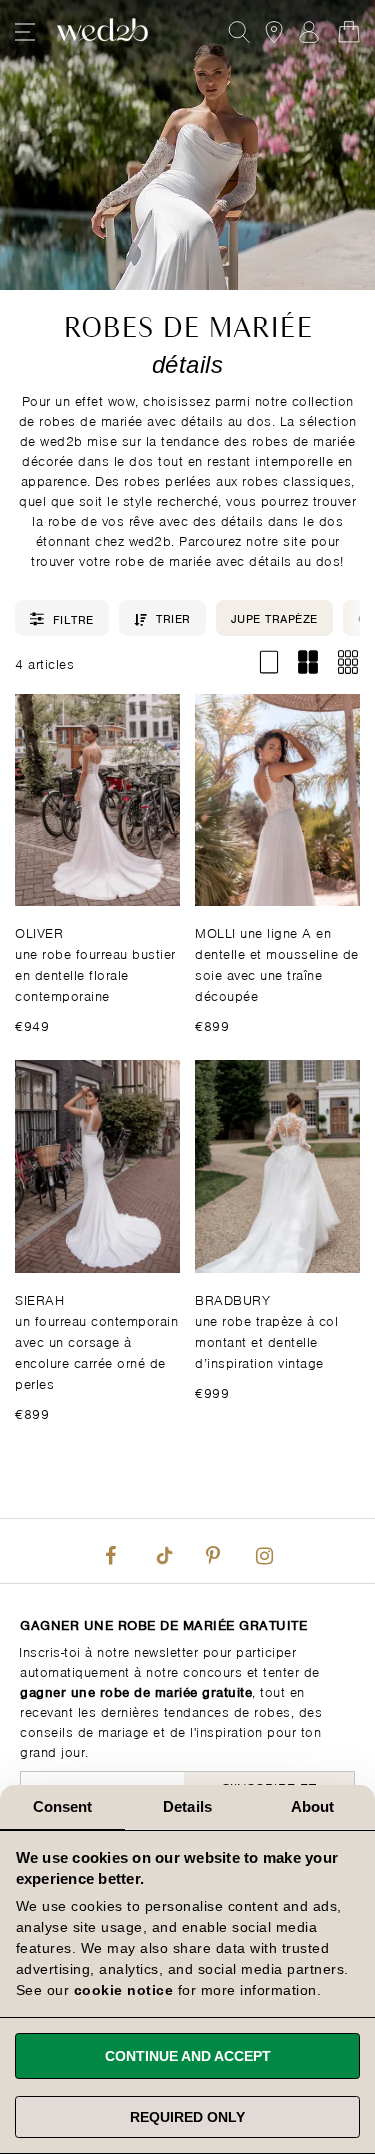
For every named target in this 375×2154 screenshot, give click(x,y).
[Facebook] (110, 1551)
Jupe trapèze (274, 617)
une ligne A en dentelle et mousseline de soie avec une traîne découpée (277, 963)
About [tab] (313, 1806)
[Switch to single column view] (268, 663)
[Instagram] (265, 1551)
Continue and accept (188, 2056)
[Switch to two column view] (308, 663)
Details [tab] (187, 1806)
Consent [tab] (63, 1806)
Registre (309, 32)
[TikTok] (162, 1551)
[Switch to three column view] (347, 663)
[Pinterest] (213, 1551)
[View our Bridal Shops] (274, 32)
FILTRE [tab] (73, 618)
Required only (187, 2117)
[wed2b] (102, 32)
